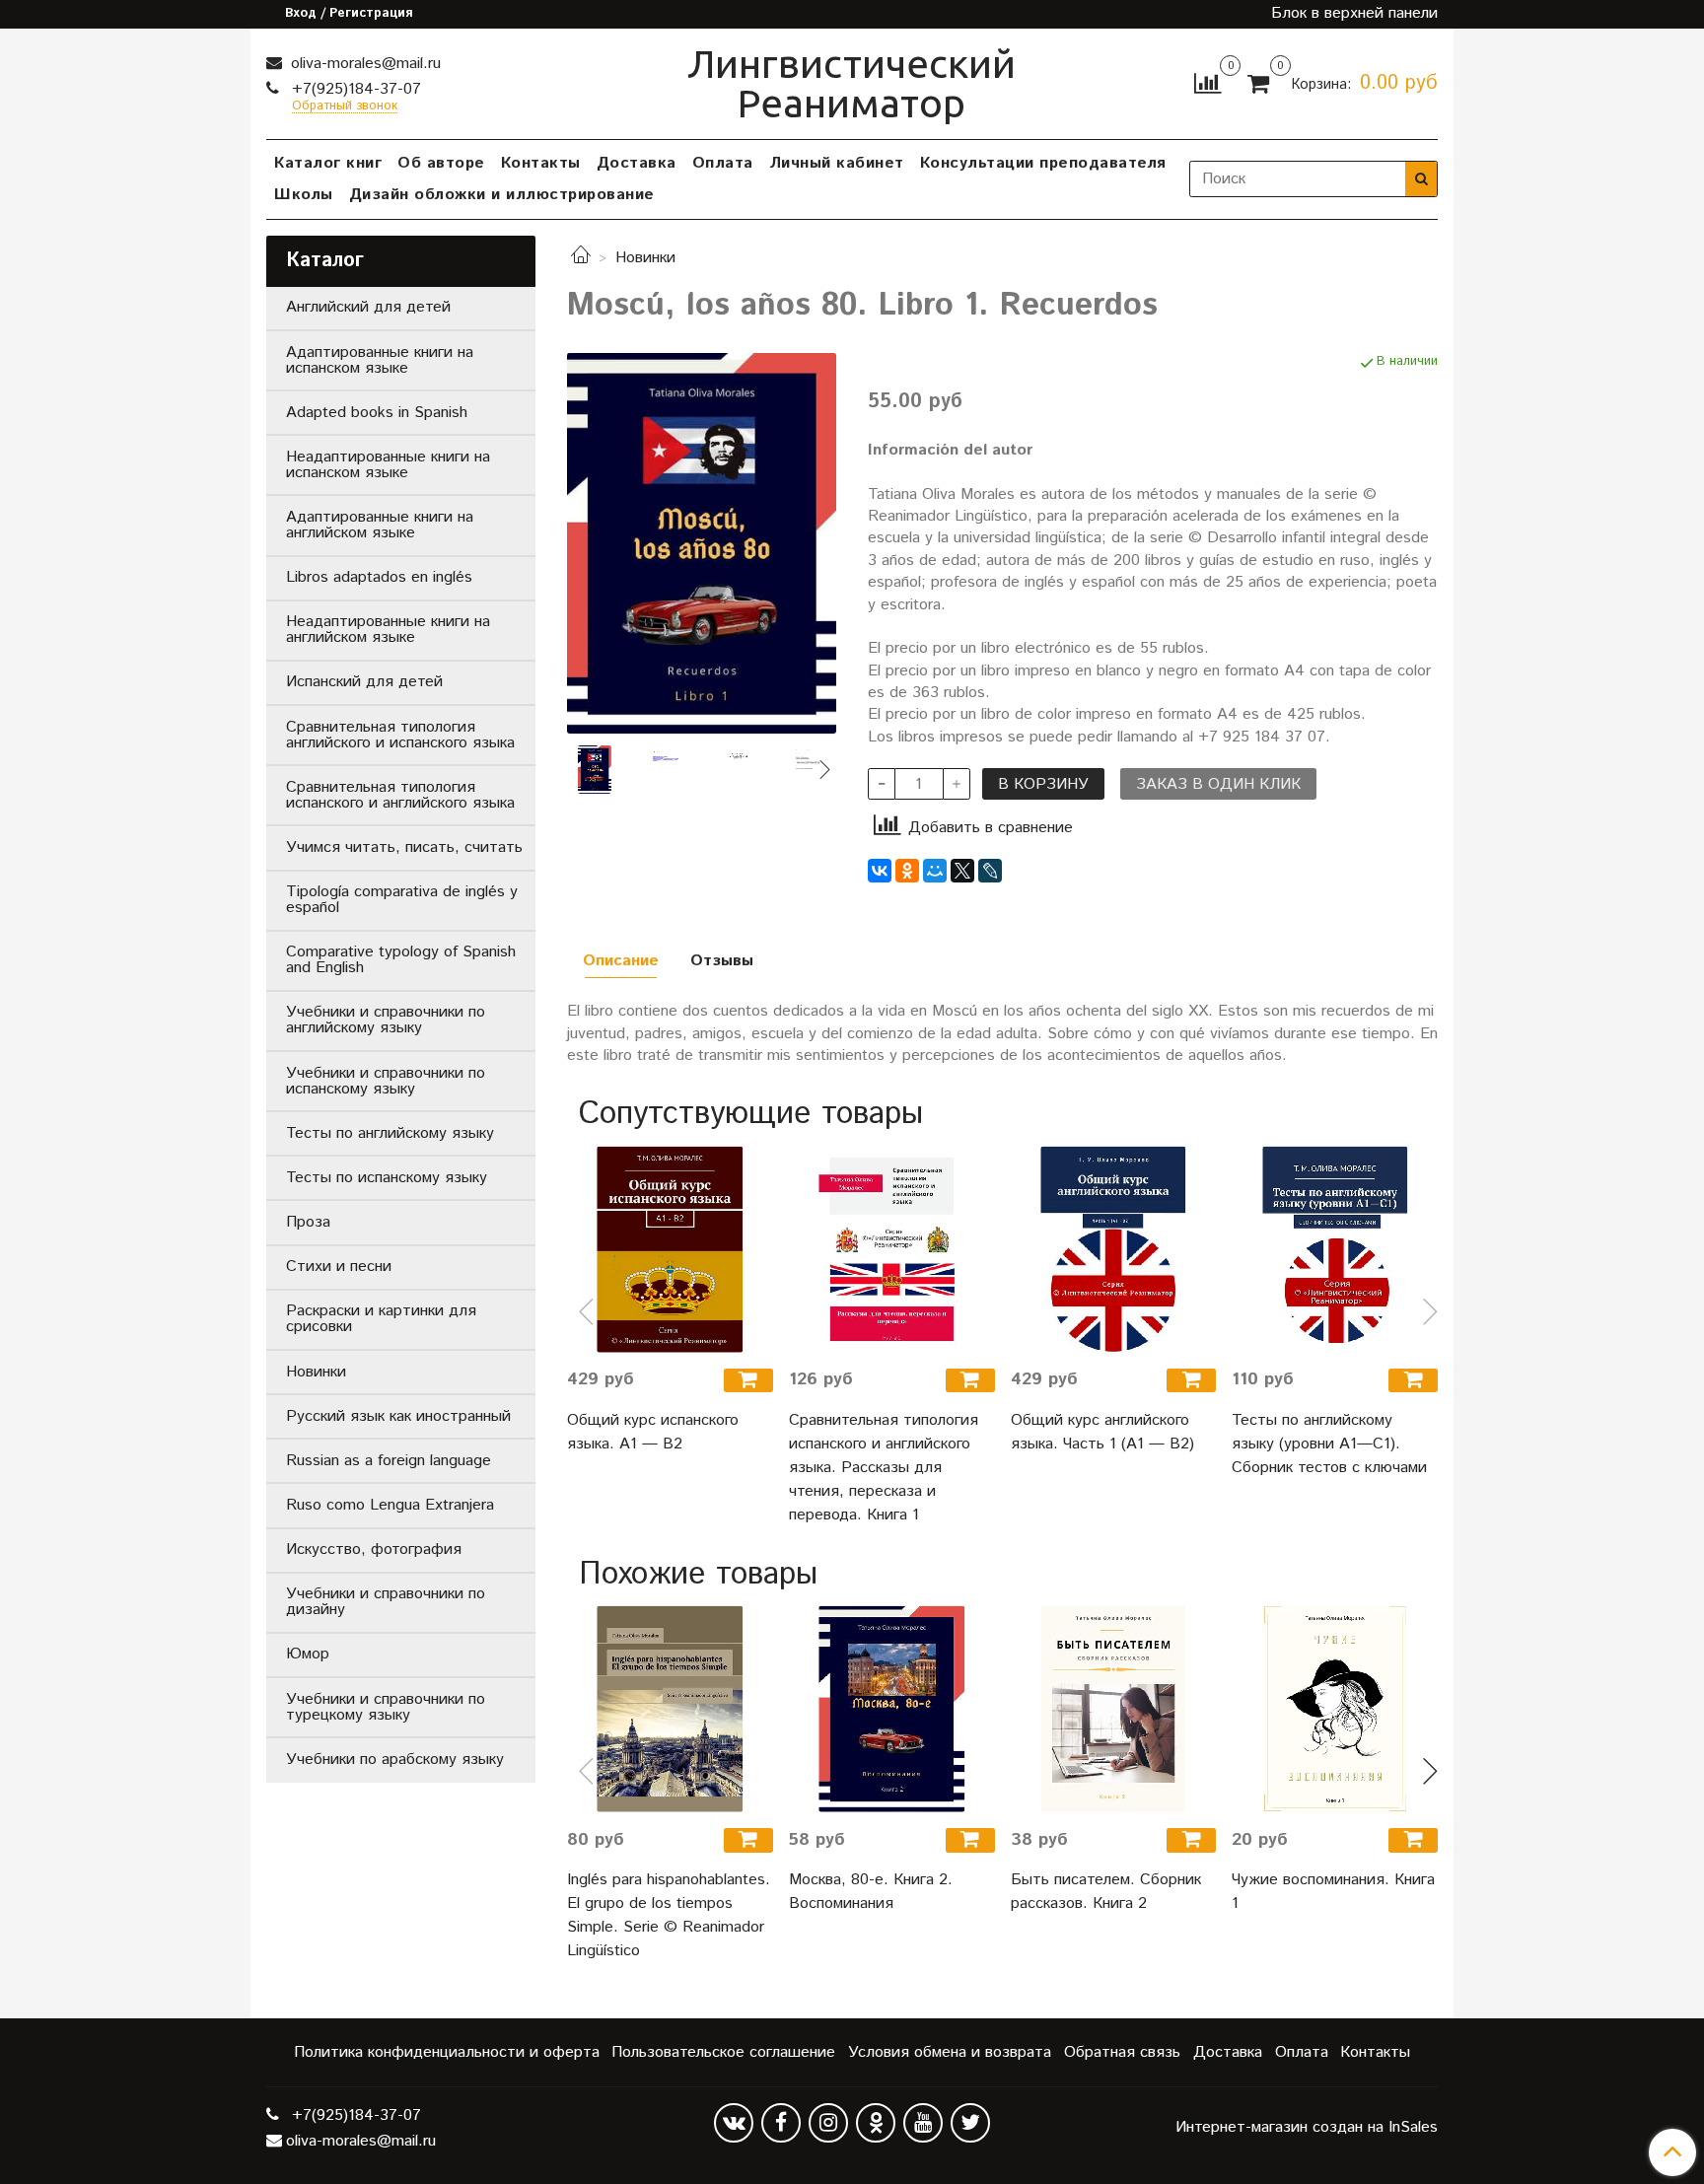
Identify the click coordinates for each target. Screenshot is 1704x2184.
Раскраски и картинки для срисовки (381, 1319)
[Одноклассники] (907, 871)
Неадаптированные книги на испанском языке (388, 465)
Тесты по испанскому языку (387, 1178)
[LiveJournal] (990, 871)
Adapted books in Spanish (377, 413)
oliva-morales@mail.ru (363, 64)
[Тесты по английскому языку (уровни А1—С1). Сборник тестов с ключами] (1335, 1249)
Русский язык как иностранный (398, 1416)
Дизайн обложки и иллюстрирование (502, 195)
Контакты (541, 163)
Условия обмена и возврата (950, 2052)
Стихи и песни (339, 1267)
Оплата (723, 163)
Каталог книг (328, 163)
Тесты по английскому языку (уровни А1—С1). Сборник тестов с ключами (1329, 1444)
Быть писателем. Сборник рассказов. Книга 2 (1106, 1892)
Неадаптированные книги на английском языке (388, 630)
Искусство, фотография (374, 1550)
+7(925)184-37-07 (354, 89)
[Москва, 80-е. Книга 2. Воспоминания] (892, 1709)
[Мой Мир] (935, 871)
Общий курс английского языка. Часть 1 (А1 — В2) (1102, 1432)
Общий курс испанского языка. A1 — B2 (653, 1432)
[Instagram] (828, 2123)
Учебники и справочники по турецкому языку (386, 1707)
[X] (962, 871)
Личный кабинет (837, 163)
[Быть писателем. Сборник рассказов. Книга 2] (1114, 1709)
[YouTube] (923, 2123)
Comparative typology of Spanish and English (401, 960)
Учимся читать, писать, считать (404, 847)
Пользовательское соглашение (723, 2052)
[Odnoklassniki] (876, 2123)
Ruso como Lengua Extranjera (390, 1505)
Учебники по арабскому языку (395, 1760)
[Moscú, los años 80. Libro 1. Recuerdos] (702, 543)
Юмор (308, 1654)
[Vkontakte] (734, 2123)
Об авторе (441, 163)
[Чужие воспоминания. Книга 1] (1335, 1709)
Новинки (645, 258)
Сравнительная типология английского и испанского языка (400, 735)
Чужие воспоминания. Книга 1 (1333, 1892)
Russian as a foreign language (389, 1461)
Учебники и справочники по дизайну (386, 1602)
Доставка (637, 163)
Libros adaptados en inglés (379, 577)
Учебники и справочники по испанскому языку (386, 1081)
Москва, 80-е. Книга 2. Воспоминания (871, 1892)
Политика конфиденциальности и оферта (447, 2052)
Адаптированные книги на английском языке (380, 525)
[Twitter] (970, 2123)
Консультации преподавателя (1043, 163)
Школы (304, 195)
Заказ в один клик (1218, 784)
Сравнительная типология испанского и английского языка (400, 795)
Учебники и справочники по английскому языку (386, 1020)
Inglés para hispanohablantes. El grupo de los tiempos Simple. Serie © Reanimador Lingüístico (669, 1915)
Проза (308, 1222)
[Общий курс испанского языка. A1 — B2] (670, 1249)
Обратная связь (1122, 2052)
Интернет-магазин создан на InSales (1307, 2128)
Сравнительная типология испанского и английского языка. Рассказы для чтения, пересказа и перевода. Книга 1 (884, 1468)
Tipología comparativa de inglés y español (402, 900)
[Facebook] (781, 2123)
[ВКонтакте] (880, 871)
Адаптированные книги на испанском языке (380, 360)
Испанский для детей (364, 682)
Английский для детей (368, 307)
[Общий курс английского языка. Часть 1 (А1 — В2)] (1114, 1249)
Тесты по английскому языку (390, 1133)
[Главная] (581, 258)
